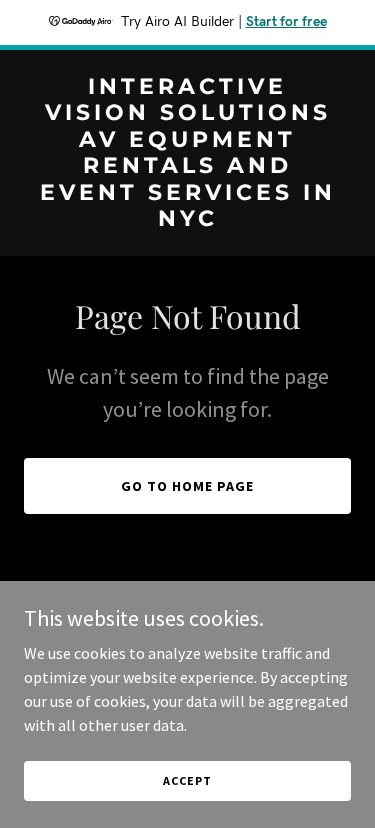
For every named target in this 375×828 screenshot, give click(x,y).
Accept (187, 780)
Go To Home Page (187, 486)
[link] (187, 220)
